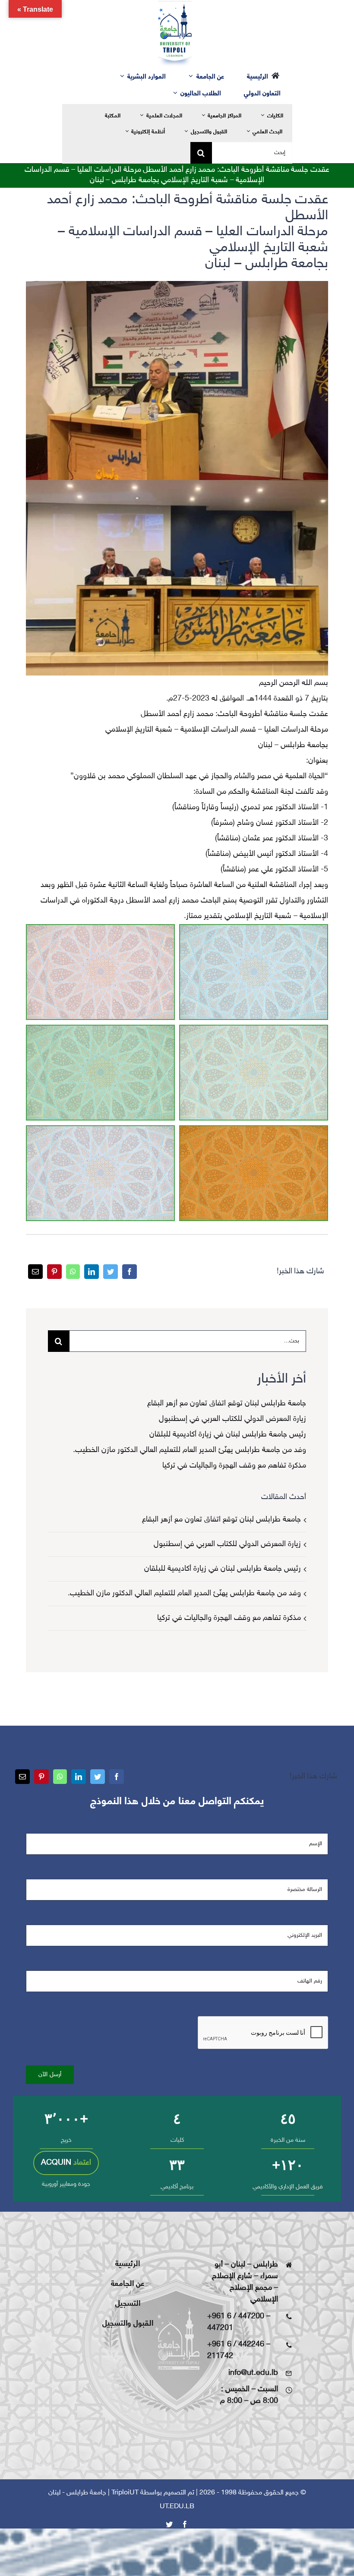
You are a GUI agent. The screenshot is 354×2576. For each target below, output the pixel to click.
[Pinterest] (54, 1272)
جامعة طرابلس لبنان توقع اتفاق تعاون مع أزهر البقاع (227, 1404)
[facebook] (185, 2524)
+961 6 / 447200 (236, 2317)
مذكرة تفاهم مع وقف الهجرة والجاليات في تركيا (234, 1466)
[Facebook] (130, 1272)
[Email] (35, 1272)
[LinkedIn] (92, 1272)
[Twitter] (111, 1272)
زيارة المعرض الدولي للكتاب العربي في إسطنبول (232, 1419)
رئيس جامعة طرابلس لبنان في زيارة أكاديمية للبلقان (228, 1435)
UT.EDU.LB (177, 2507)
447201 (220, 2328)
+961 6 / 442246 (236, 2345)
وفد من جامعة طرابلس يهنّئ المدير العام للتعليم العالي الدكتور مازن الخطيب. (190, 1450)
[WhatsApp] (73, 1272)
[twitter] (169, 2524)
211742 (220, 2356)
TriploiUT (125, 2493)
